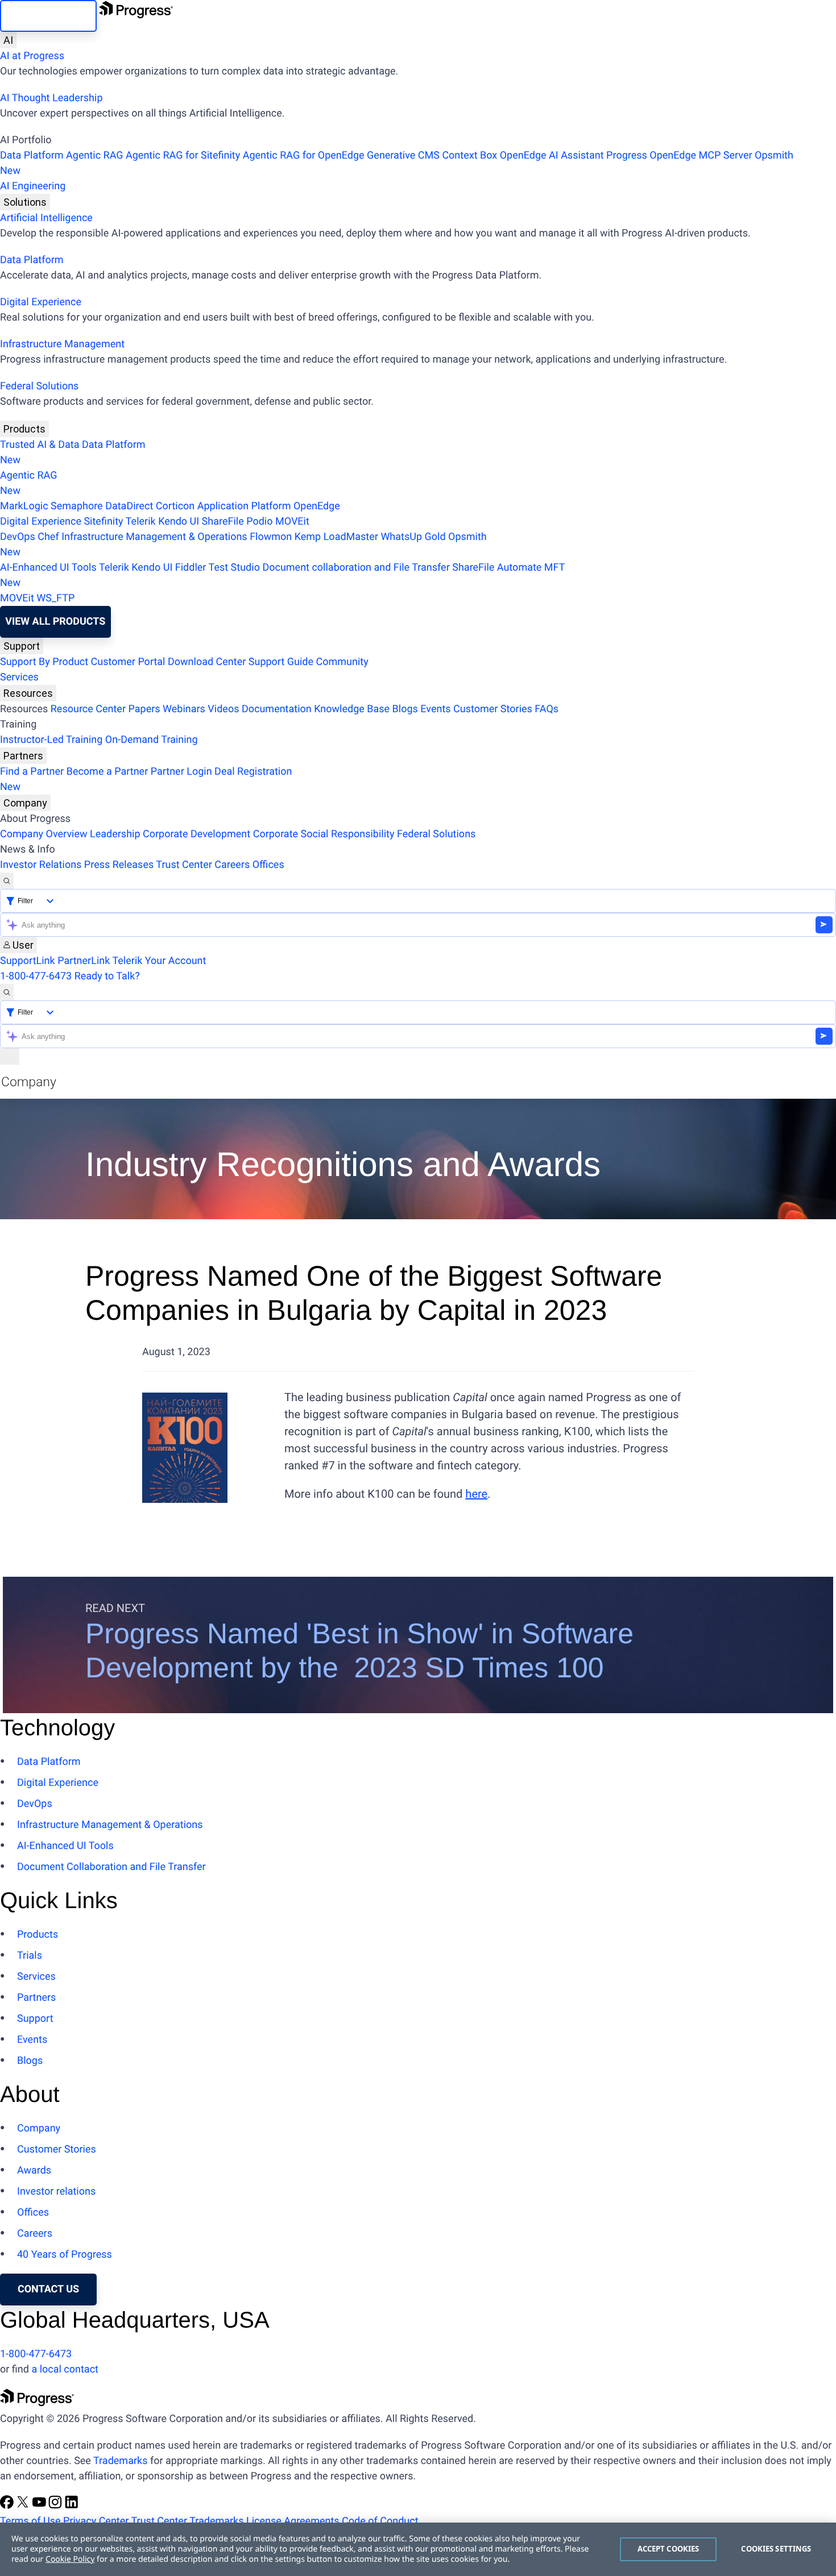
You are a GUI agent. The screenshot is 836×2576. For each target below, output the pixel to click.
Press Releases (119, 865)
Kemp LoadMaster (336, 537)
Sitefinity (103, 522)
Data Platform (32, 155)
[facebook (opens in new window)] (8, 2506)
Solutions (25, 202)
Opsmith (397, 163)
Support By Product (44, 662)
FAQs (547, 709)
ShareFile (223, 522)
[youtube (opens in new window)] (40, 2506)
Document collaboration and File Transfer (356, 568)
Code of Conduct (380, 2521)
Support (22, 646)
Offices (268, 865)
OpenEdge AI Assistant (552, 155)
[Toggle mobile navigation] (10, 1056)
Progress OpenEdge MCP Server (679, 155)
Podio (259, 522)
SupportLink (28, 961)
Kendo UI (179, 522)
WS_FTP (55, 598)
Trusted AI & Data (40, 445)
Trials (30, 1956)
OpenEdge (317, 506)
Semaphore (77, 506)
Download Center (207, 662)
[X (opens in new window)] (24, 2506)
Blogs (405, 709)
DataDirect (129, 506)
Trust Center (184, 865)
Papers (144, 709)
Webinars (184, 709)
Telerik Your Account (159, 961)
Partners (23, 756)
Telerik (141, 522)
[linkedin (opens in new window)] (72, 2506)
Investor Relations (41, 865)
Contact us (48, 2289)
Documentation (277, 709)
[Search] (7, 881)
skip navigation (48, 16)
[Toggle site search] (7, 992)
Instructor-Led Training (51, 740)
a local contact (65, 2369)
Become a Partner (107, 772)
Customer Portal (128, 662)
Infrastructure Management (62, 344)
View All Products (55, 622)
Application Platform (244, 506)
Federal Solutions (39, 386)
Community (342, 662)
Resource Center (88, 709)
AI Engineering (33, 186)
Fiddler (191, 568)
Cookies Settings (776, 2549)
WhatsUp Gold (413, 537)
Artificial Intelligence (46, 218)
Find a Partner (32, 772)
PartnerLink (84, 961)
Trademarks (120, 2461)
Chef (48, 537)
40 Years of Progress (65, 2255)
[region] (418, 2549)
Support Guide (281, 662)
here (476, 1494)
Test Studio (234, 568)
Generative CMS (403, 155)
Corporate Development (196, 834)
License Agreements (293, 2521)
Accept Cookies (669, 2549)
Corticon (175, 506)
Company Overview (44, 834)
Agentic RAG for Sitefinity (183, 155)
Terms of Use (30, 2521)
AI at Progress (32, 56)
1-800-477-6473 (36, 976)
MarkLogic (24, 506)
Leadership (115, 834)
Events (435, 709)
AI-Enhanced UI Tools (48, 568)
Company (25, 803)
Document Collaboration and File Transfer (111, 1867)
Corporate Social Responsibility (324, 834)
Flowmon (271, 537)
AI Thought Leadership (51, 98)
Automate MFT (282, 575)
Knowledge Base (352, 709)
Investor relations (56, 2191)
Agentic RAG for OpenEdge (304, 155)
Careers (232, 865)
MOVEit (292, 522)
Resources (28, 693)
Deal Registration (146, 779)
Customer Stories (493, 709)
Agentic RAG (95, 155)
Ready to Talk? (107, 976)
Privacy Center (96, 2521)
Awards (34, 2170)
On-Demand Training (152, 740)
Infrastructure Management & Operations (154, 537)
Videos (223, 709)
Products (24, 429)
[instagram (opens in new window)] (56, 2506)
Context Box (469, 155)
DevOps (18, 537)
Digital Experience (41, 302)
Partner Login (181, 772)
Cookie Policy (70, 2559)
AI (8, 40)
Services (19, 677)
